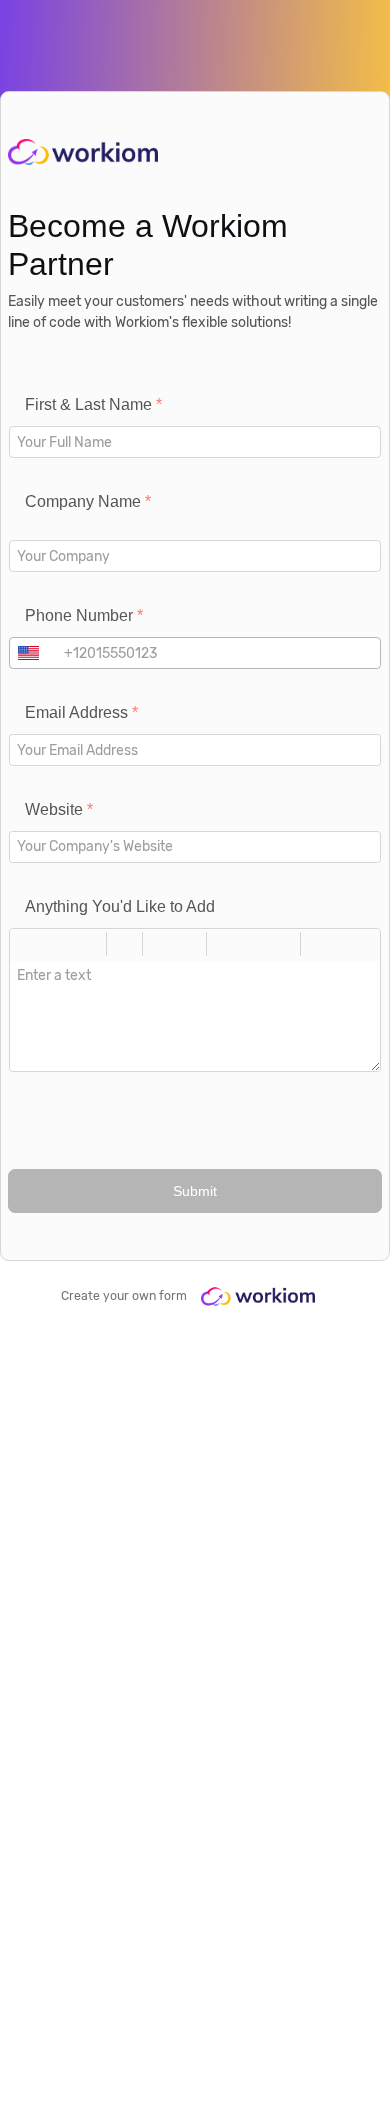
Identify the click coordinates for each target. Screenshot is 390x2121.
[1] (225, 944)
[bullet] (189, 944)
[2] (254, 944)
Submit (195, 1191)
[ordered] (160, 944)
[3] (283, 944)
